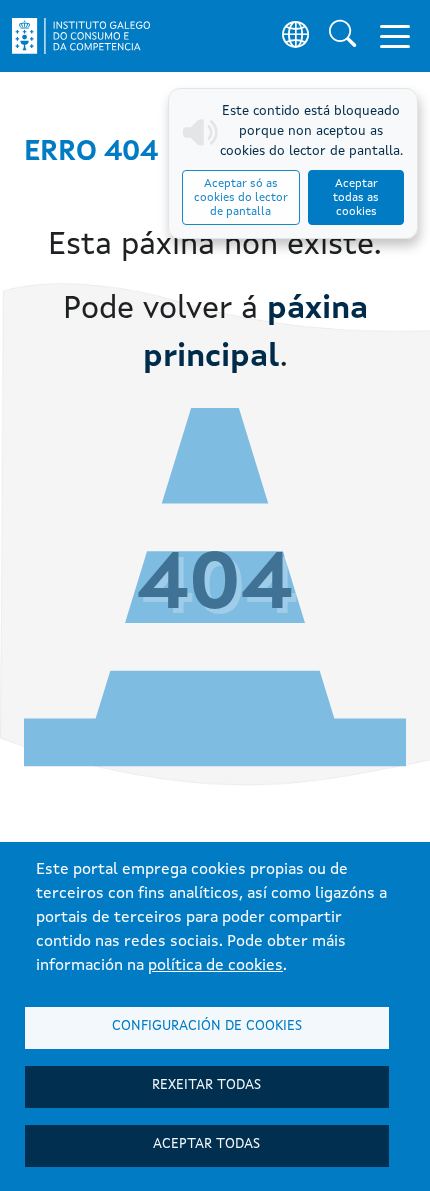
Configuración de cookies (207, 1026)
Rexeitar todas (206, 1085)
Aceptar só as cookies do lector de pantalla (241, 198)
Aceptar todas (206, 1144)
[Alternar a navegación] (395, 36)
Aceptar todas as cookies (356, 198)
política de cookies (215, 966)
